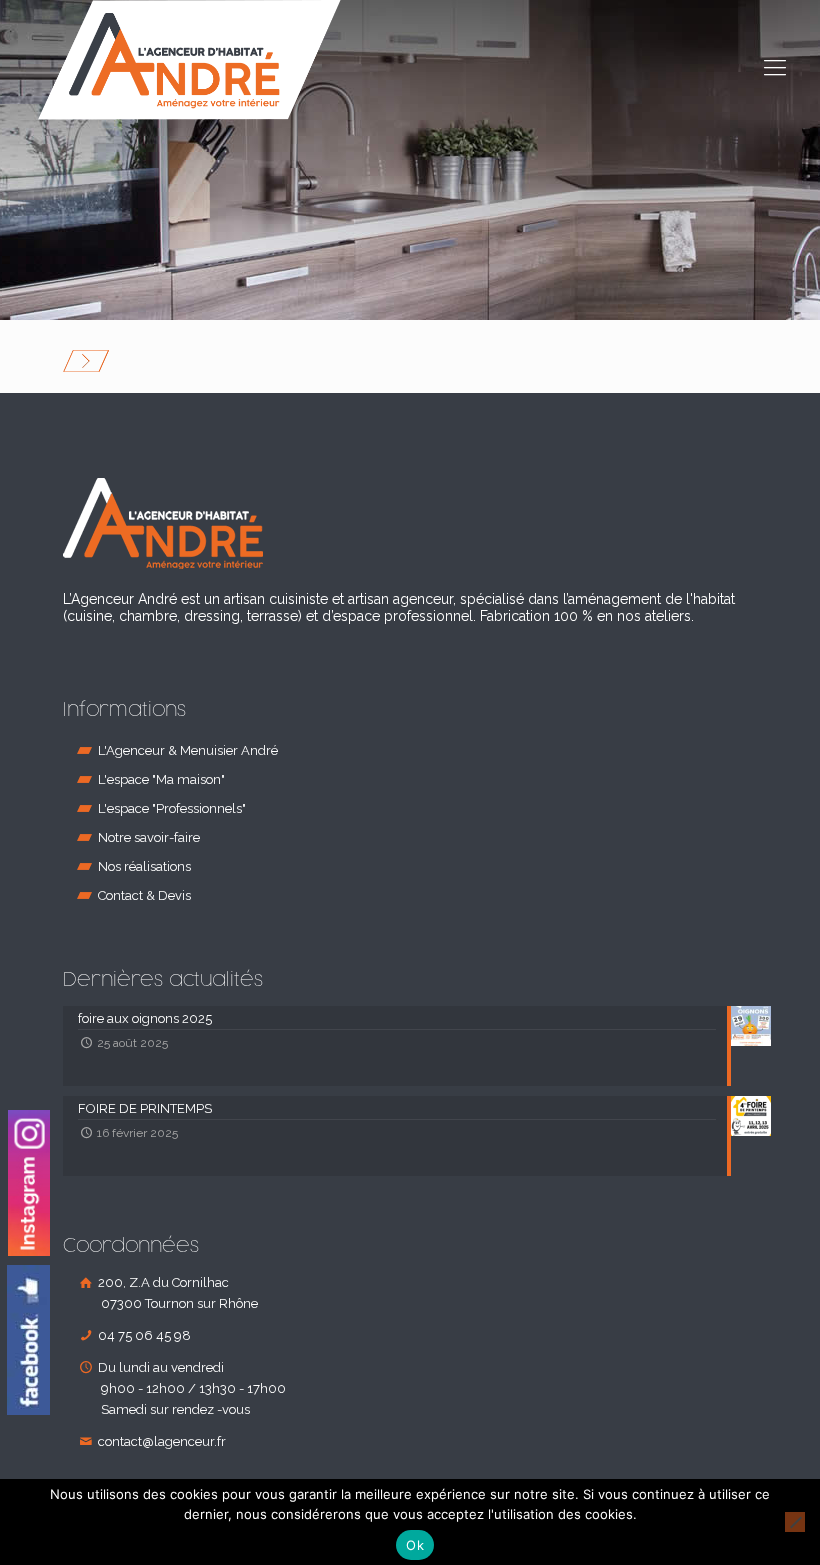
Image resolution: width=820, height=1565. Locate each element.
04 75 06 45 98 (143, 1335)
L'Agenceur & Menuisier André (188, 750)
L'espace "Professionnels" (172, 808)
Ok (415, 1545)
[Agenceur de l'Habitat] (189, 60)
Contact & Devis (144, 895)
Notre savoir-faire (149, 837)
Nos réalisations (144, 866)
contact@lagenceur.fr (160, 1441)
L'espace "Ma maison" (161, 779)
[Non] (795, 1522)
